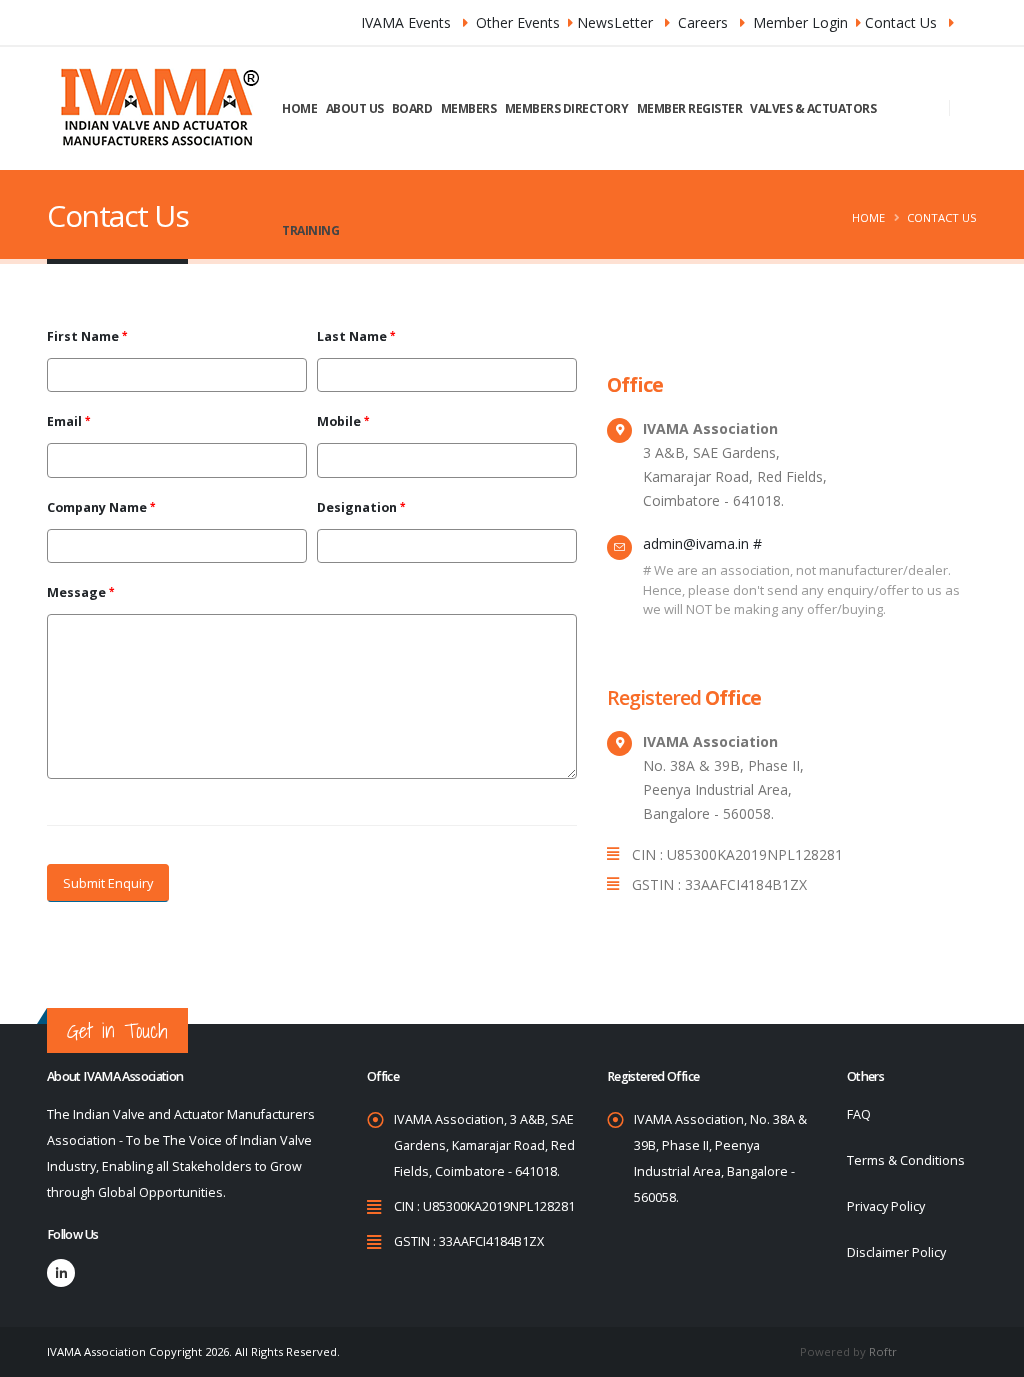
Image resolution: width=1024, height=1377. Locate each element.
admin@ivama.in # (702, 543)
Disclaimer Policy (896, 1252)
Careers (703, 22)
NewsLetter (615, 22)
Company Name (97, 507)
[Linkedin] (61, 1273)
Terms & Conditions (906, 1160)
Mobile (339, 421)
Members (469, 108)
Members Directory (567, 108)
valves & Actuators (813, 108)
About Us (355, 108)
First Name (83, 336)
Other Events (518, 22)
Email (64, 421)
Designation (357, 507)
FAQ (859, 1114)
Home (299, 108)
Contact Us (901, 22)
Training (310, 230)
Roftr (883, 1351)
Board (412, 108)
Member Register (690, 108)
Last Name (352, 336)
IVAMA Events (406, 22)
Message (76, 592)
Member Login (800, 22)
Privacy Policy (886, 1206)
